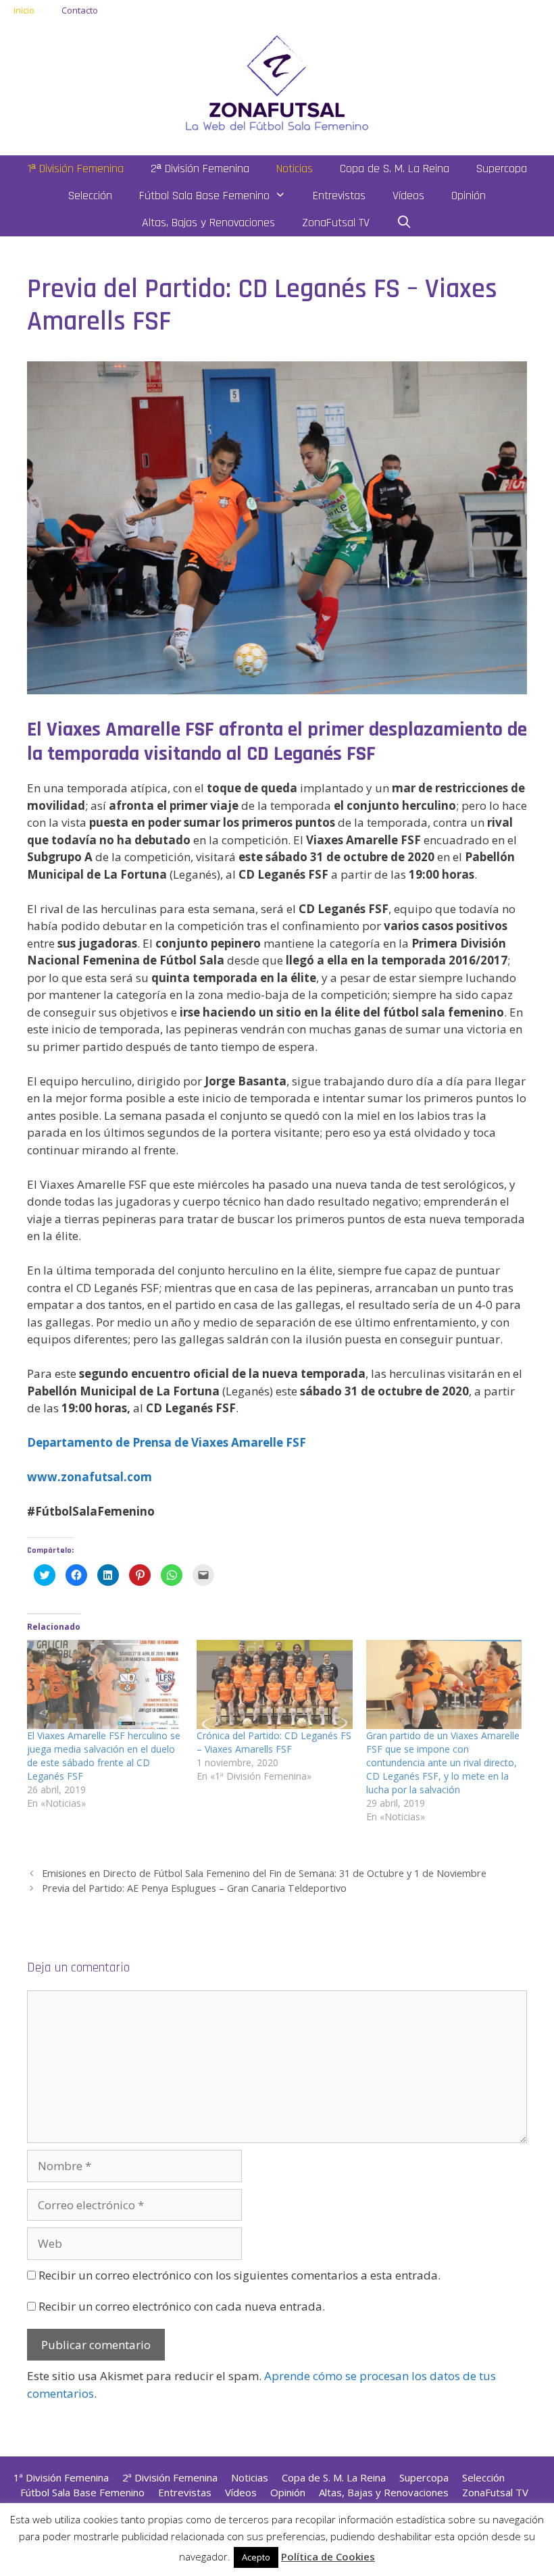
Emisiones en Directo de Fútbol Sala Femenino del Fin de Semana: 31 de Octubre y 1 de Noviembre (264, 1873)
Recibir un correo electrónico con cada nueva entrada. (182, 2306)
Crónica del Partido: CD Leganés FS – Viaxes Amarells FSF (274, 1742)
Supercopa (502, 169)
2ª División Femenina (200, 169)
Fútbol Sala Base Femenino (204, 196)
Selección (90, 196)
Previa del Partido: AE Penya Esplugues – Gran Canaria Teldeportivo (194, 1888)
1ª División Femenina (76, 169)
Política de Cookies (328, 2556)
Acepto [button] (256, 2557)
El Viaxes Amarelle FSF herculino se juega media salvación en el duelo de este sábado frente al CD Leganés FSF (104, 1756)
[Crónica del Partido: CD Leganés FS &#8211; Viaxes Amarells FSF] (275, 1684)
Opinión (469, 196)
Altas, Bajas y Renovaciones (208, 223)
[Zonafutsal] (277, 81)
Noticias (295, 169)
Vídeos (408, 196)
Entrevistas (339, 196)
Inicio (24, 10)
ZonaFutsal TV (336, 223)
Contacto (80, 10)
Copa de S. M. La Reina (395, 169)
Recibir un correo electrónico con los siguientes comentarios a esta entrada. (240, 2275)
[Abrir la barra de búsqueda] (404, 223)
